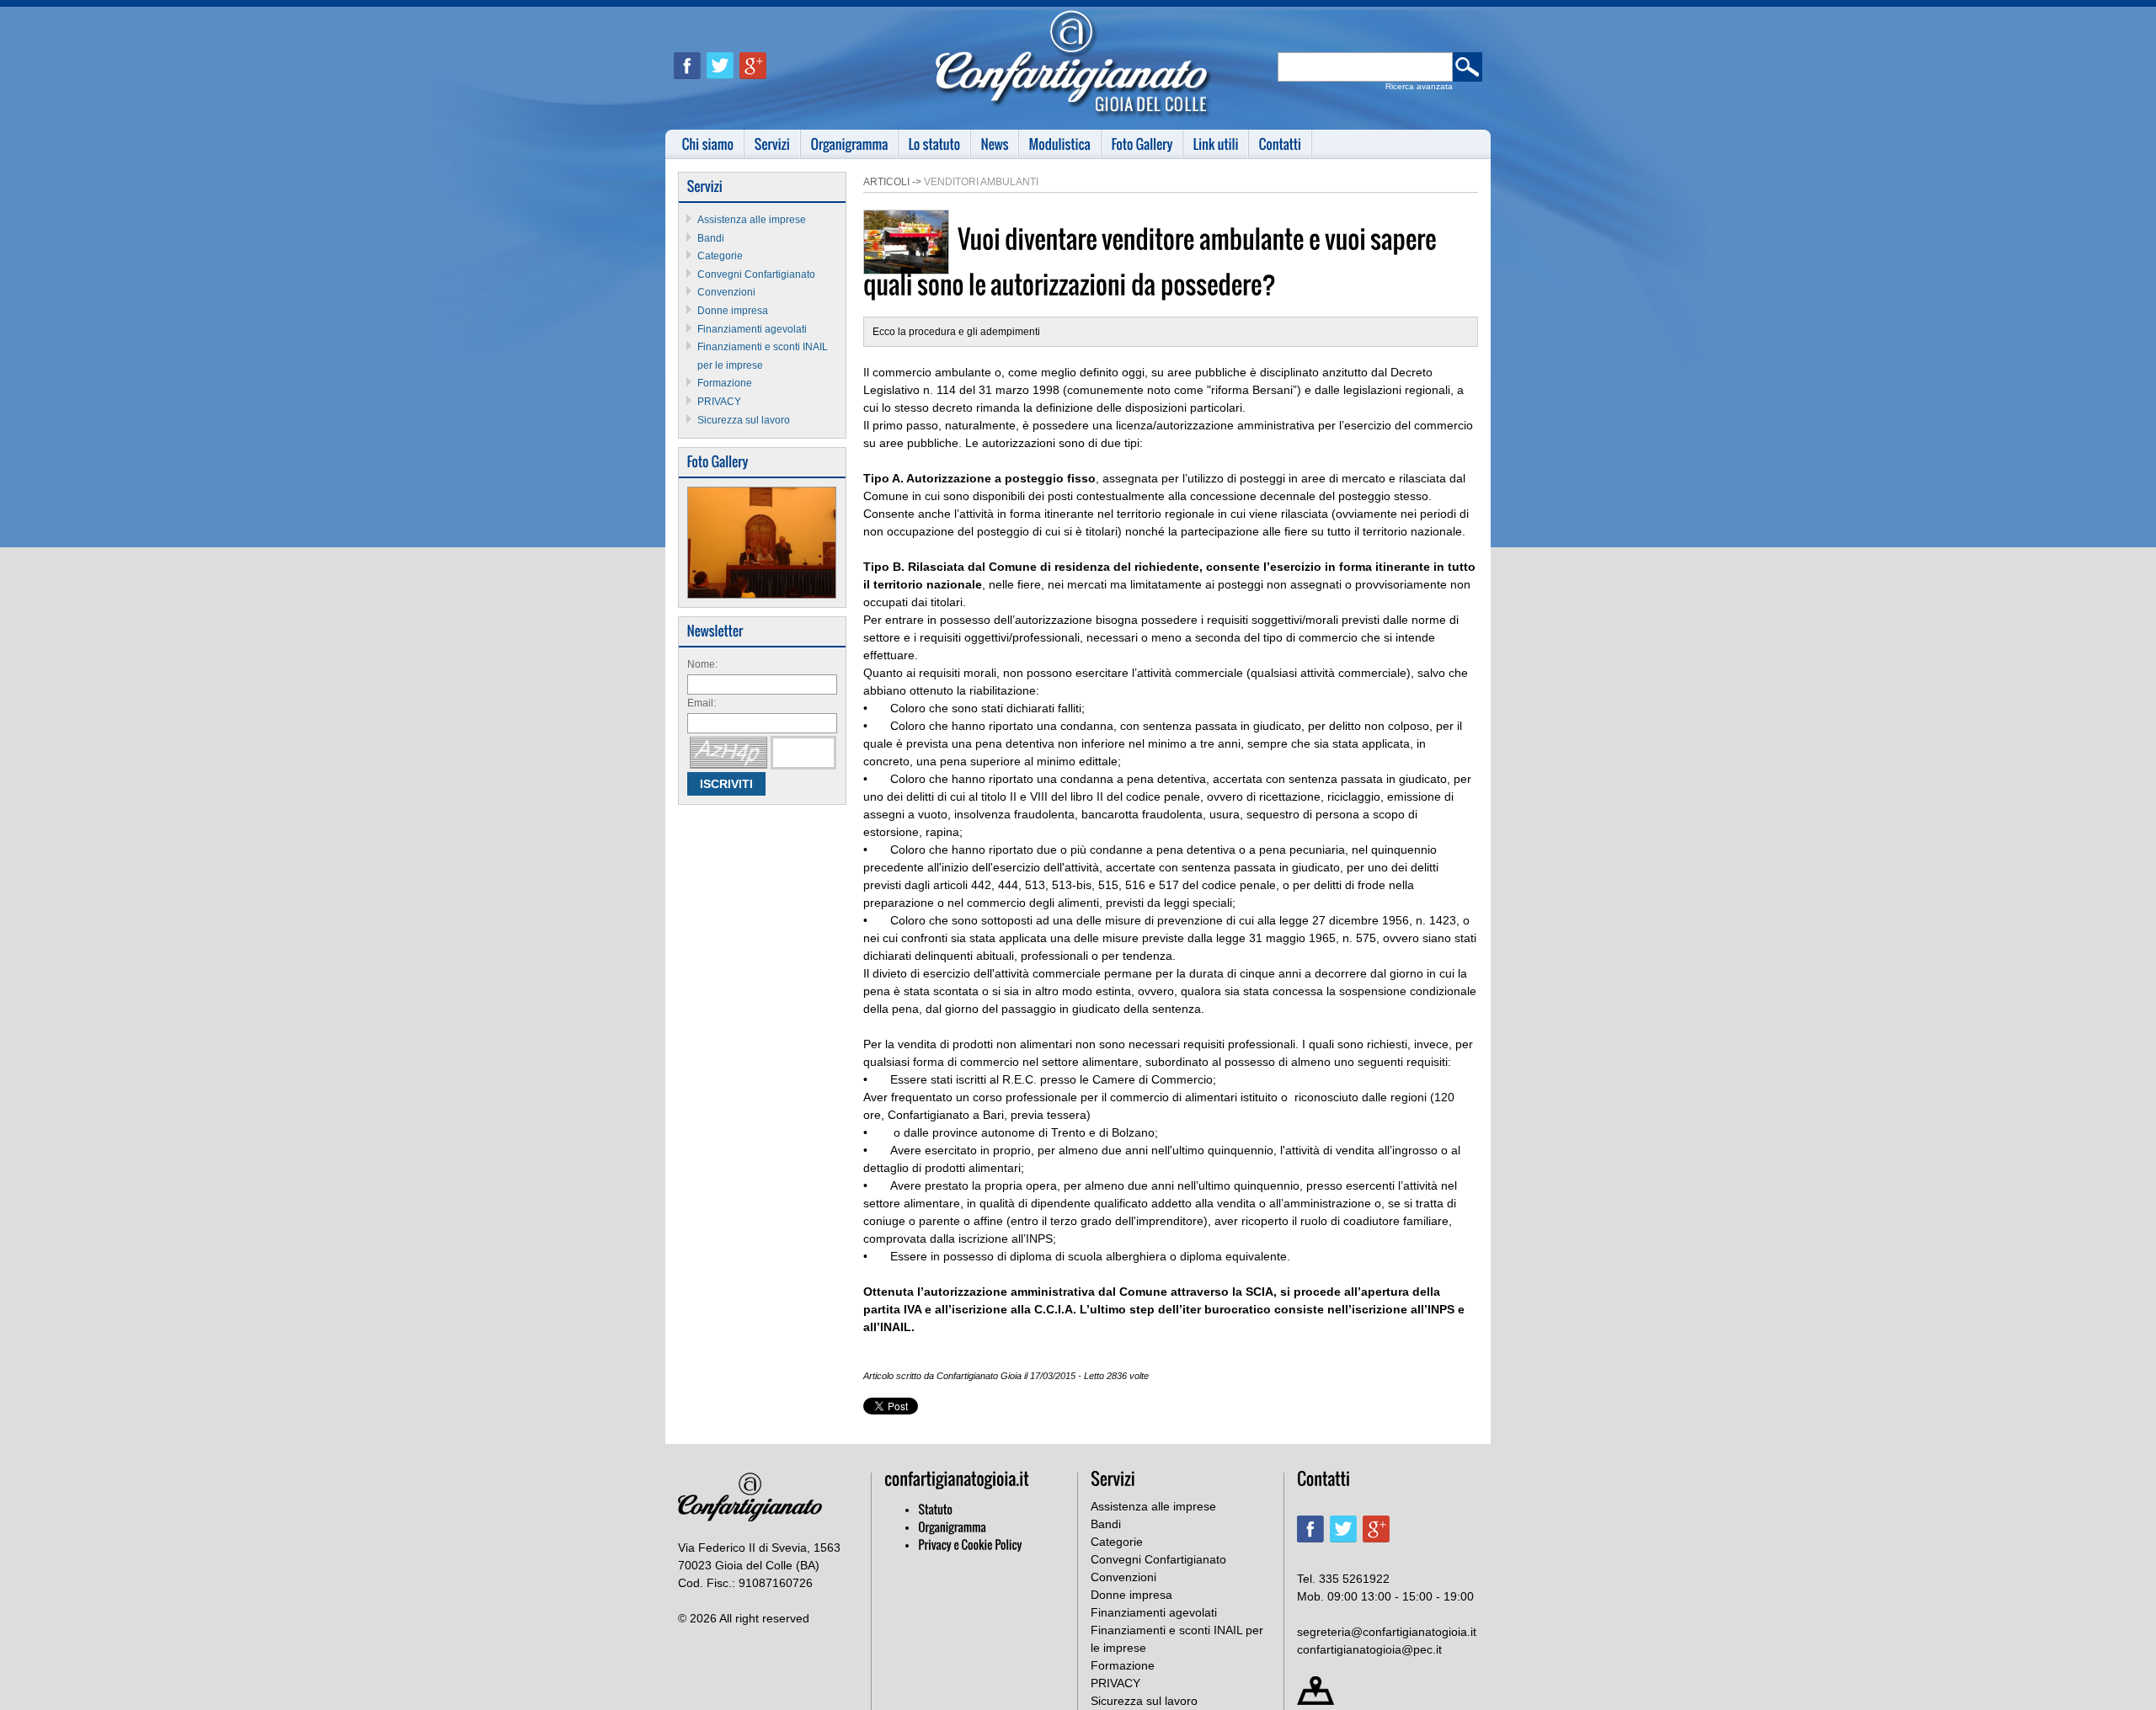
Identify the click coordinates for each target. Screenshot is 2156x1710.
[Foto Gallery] (1142, 144)
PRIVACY (719, 402)
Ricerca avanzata (1419, 86)
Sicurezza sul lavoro (744, 420)
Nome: (702, 664)
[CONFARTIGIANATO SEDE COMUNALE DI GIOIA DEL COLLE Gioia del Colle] (1074, 115)
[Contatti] (1281, 144)
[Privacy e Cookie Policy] (970, 1545)
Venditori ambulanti (981, 182)
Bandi (711, 238)
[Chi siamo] (708, 144)
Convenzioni (726, 292)
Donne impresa (733, 311)
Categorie (720, 256)
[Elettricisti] (762, 595)
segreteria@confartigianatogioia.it (1387, 1632)
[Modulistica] (1060, 144)
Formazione (725, 383)
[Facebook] (690, 86)
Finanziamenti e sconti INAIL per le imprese (1177, 1639)
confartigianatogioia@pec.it (1369, 1649)
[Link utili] (1216, 144)
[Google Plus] (756, 86)
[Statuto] (935, 1510)
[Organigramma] (850, 144)
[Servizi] (773, 144)
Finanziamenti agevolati (752, 329)
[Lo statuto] (935, 144)
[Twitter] (723, 86)
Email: (702, 703)
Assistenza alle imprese (752, 220)
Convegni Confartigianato (756, 274)
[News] (995, 144)
